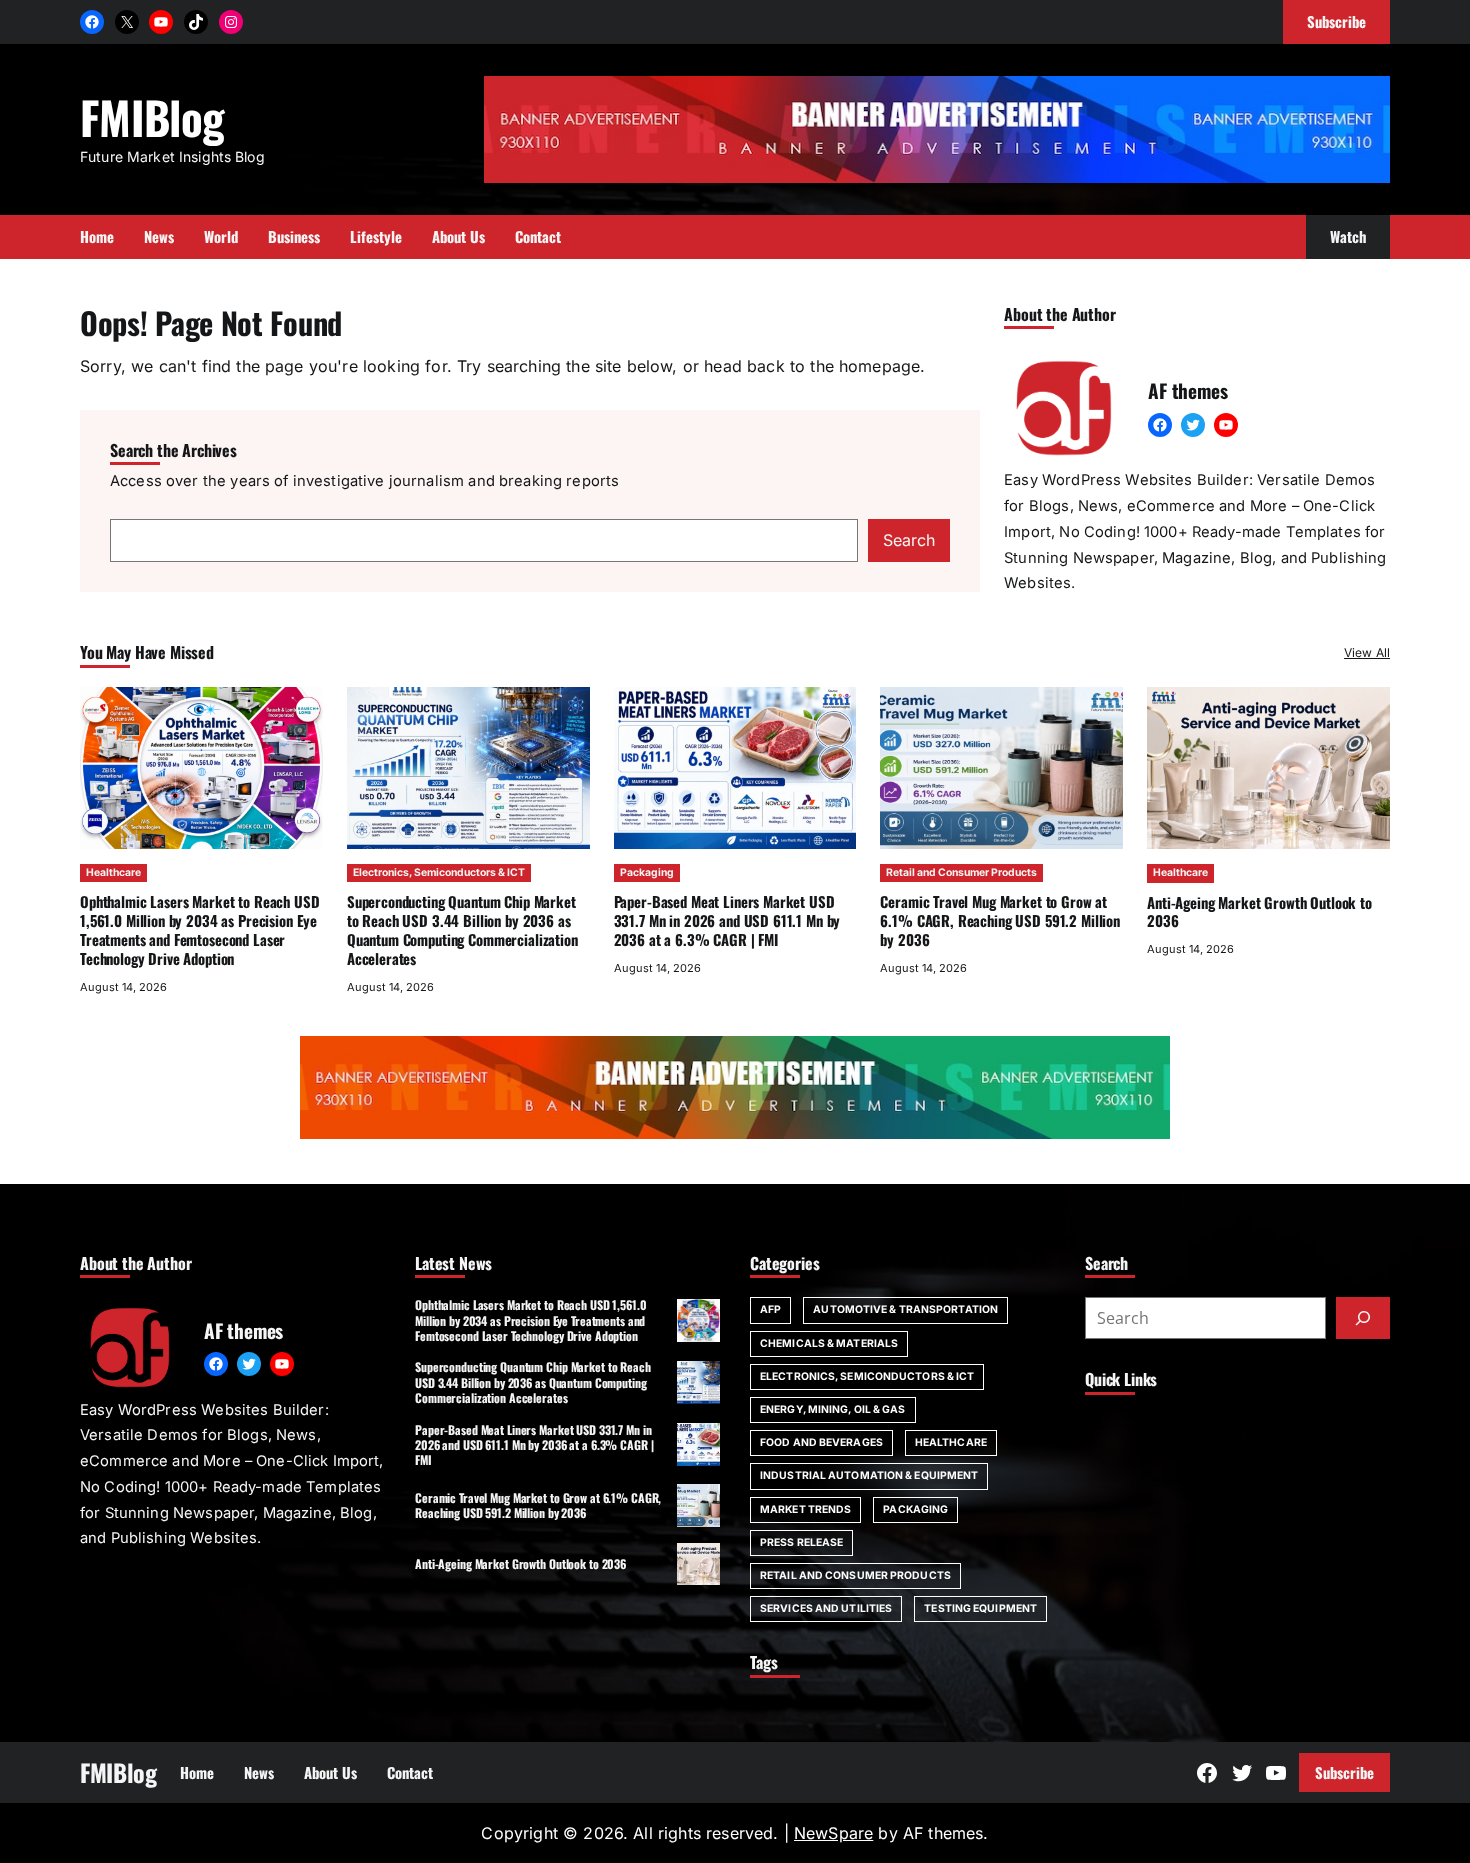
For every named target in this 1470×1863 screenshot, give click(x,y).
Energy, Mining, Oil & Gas (833, 1409)
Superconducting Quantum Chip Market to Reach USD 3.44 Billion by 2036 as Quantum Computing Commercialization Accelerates (462, 929)
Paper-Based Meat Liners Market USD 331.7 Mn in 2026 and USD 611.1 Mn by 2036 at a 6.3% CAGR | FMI (727, 920)
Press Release (801, 1542)
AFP (770, 1309)
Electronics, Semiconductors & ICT (439, 872)
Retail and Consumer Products (961, 872)
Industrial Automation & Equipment (869, 1475)
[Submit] (1363, 1318)
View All (1367, 652)
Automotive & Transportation (905, 1309)
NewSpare (833, 1833)
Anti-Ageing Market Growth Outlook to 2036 (1259, 911)
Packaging (647, 872)
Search (909, 540)
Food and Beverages (821, 1442)
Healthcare (113, 872)
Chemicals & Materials (829, 1343)
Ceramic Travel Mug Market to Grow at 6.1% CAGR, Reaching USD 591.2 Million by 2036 (1000, 920)
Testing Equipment (980, 1608)
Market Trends (805, 1509)
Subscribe (1344, 1772)
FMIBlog (152, 116)
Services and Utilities (826, 1608)
